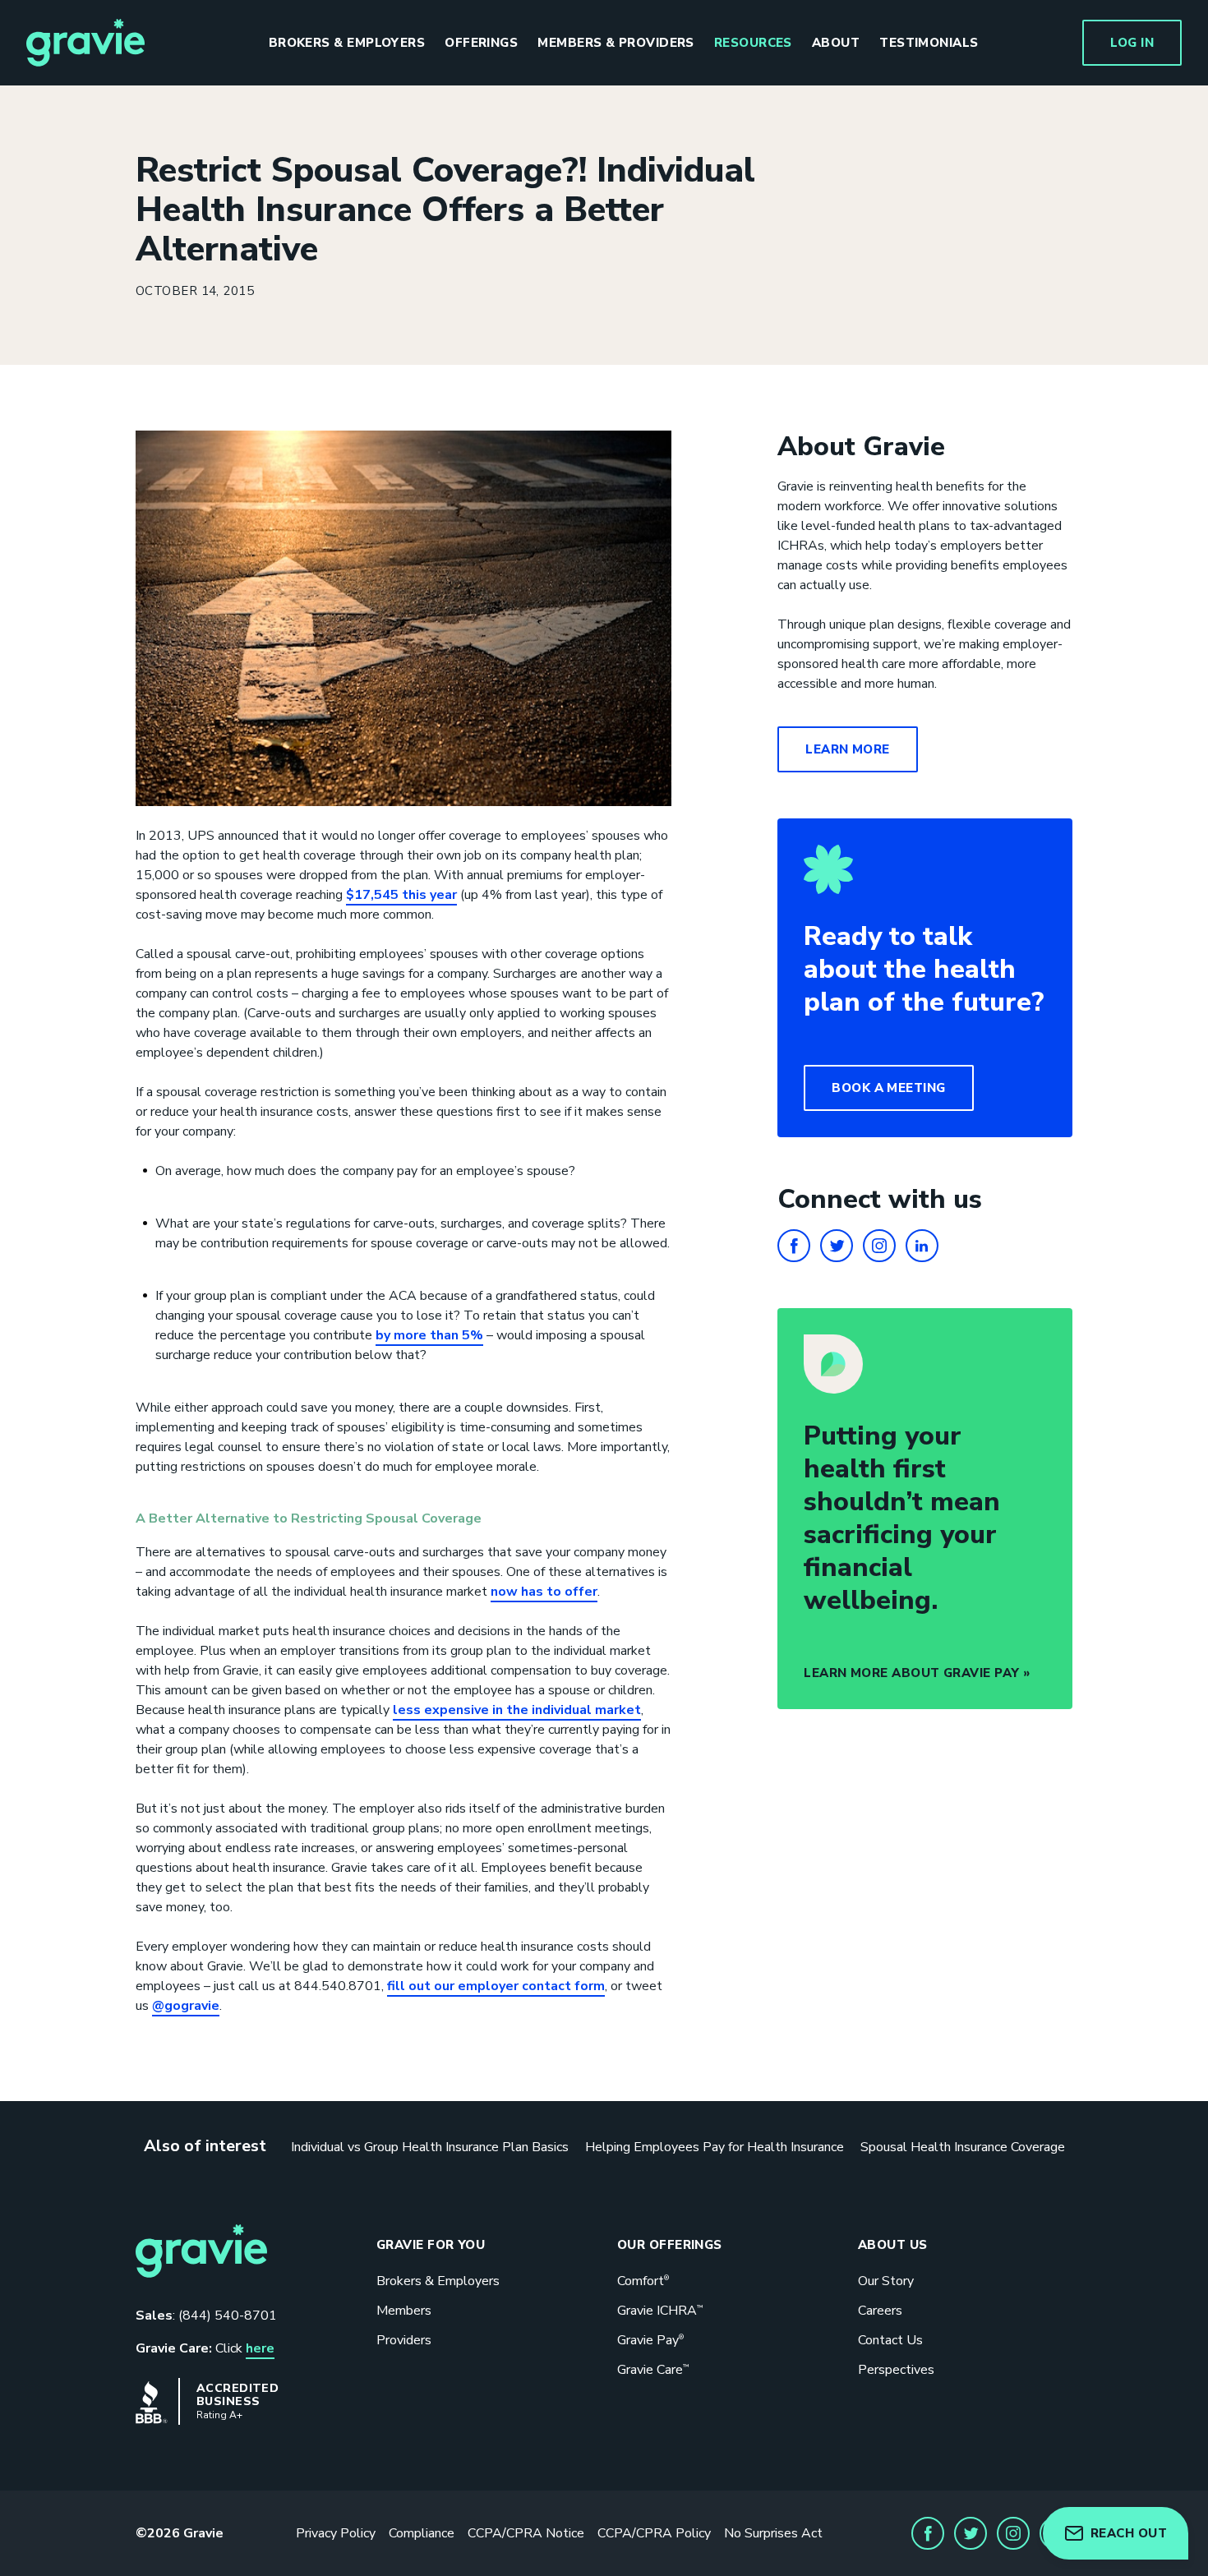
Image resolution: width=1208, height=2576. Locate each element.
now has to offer (544, 1592)
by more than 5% (429, 1335)
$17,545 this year (401, 895)
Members (404, 2311)
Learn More (848, 749)
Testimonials (929, 43)
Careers (880, 2311)
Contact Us (890, 2340)
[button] (888, 1088)
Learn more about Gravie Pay (911, 1673)
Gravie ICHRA (660, 2311)
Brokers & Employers (347, 43)
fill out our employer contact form (496, 1986)
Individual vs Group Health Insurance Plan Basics (430, 2147)
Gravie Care (653, 2370)
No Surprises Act (773, 2533)
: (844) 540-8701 (206, 2316)
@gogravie (186, 2006)
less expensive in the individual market (517, 1710)
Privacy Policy (336, 2533)
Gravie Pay (650, 2340)
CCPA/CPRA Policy (654, 2533)
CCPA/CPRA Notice (526, 2533)
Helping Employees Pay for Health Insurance (715, 2147)
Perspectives (896, 2370)
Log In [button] (1132, 43)
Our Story (886, 2281)
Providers (404, 2340)
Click (205, 2348)
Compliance (422, 2533)
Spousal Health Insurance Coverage (963, 2147)
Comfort (643, 2281)
